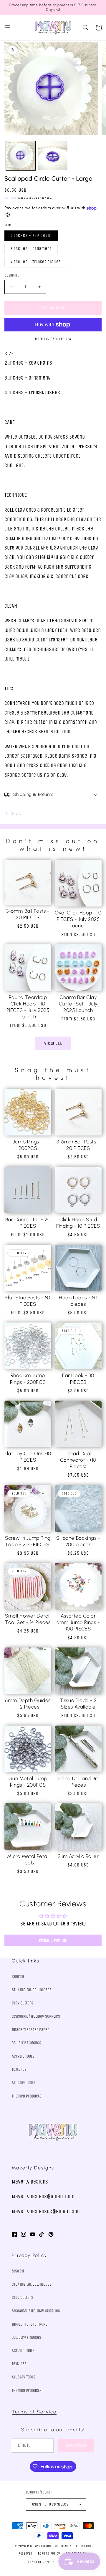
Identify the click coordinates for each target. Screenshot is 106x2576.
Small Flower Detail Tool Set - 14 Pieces (28, 1619)
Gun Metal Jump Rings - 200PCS (28, 1782)
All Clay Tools (24, 2083)
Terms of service (41, 2562)
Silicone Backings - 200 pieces (78, 1541)
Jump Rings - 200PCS (28, 1145)
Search (18, 1977)
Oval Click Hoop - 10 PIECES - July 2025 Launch (78, 919)
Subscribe (76, 2446)
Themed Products (27, 2096)
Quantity (12, 275)
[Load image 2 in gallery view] (53, 156)
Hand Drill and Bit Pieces (78, 1782)
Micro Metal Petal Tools (28, 1859)
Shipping (11, 198)
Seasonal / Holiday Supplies (36, 2016)
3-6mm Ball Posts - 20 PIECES (28, 914)
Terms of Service (34, 2412)
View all (53, 1043)
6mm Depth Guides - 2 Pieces (28, 1704)
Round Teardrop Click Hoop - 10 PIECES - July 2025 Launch (28, 1007)
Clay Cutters (23, 2003)
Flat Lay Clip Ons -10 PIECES (28, 1457)
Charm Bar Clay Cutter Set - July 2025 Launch (78, 1004)
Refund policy (49, 2554)
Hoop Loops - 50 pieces (78, 1301)
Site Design (63, 2546)
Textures (19, 2069)
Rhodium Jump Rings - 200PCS (28, 1379)
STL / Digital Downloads (32, 1990)
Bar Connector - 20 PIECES (28, 1223)
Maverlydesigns (39, 2546)
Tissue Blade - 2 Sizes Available (78, 1704)
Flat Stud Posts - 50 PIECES (28, 1301)
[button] (7, 28)
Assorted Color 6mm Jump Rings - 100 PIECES (78, 1622)
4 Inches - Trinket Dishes (36, 262)
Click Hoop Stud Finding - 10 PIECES (78, 1223)
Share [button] (16, 813)
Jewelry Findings (26, 2043)
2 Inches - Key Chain (31, 236)
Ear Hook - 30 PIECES (78, 1379)
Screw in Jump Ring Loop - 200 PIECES (28, 1541)
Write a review (53, 1940)
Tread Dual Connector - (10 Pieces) (78, 1460)
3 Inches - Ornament (31, 249)
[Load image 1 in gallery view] (21, 156)
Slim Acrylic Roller (78, 1856)
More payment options (53, 339)
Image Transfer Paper (30, 2030)
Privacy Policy (29, 2255)
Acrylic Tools (23, 2056)
